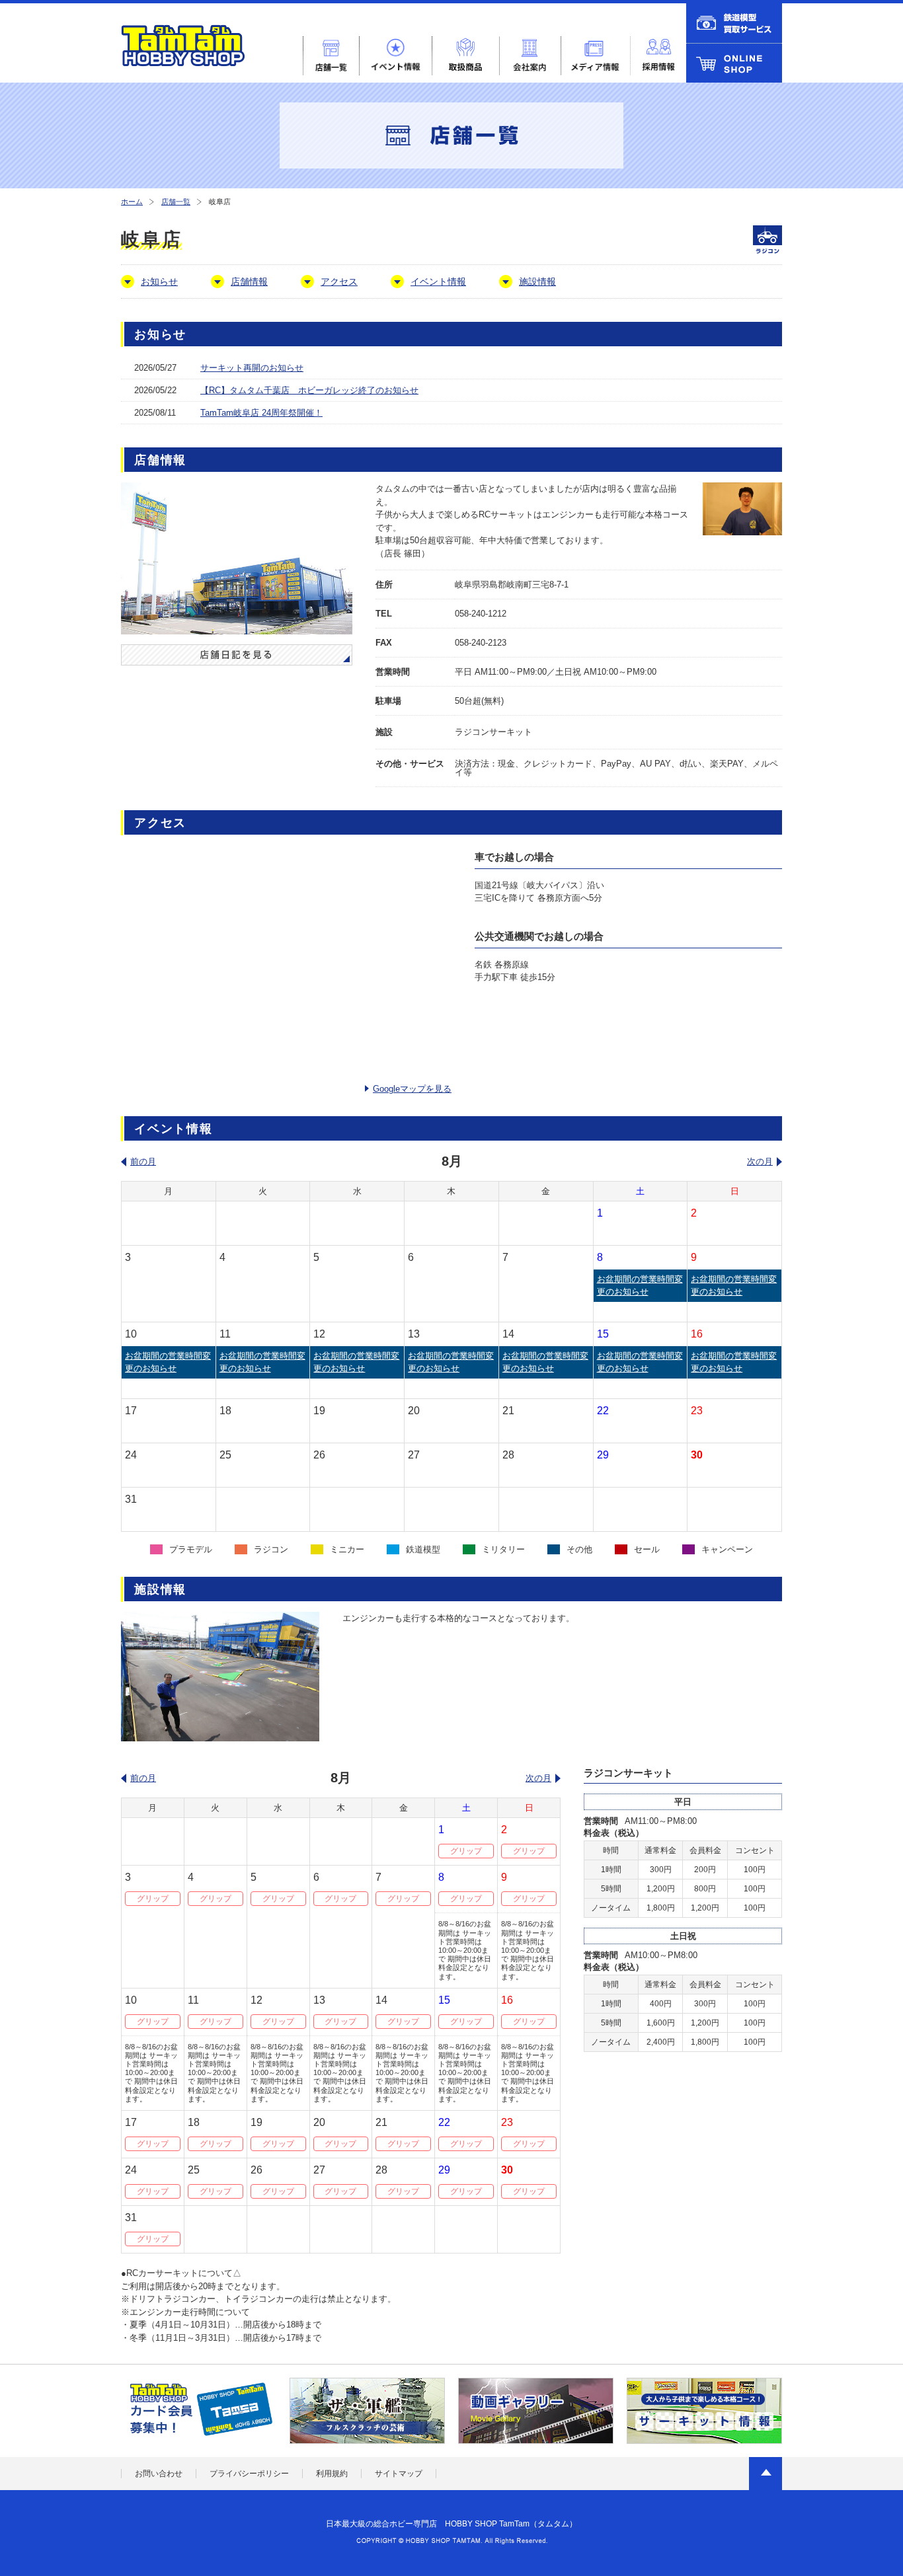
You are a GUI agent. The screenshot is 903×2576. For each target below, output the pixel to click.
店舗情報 (249, 282)
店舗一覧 (176, 202)
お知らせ (159, 282)
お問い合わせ (159, 2474)
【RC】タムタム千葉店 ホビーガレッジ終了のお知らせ (309, 390)
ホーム (132, 202)
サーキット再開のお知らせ (252, 368)
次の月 (760, 1161)
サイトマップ (399, 2474)
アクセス (339, 282)
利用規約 (332, 2474)
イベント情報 (438, 282)
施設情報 (537, 282)
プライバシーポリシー (249, 2474)
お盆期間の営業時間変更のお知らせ (640, 1286)
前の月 (143, 1161)
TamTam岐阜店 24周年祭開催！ (261, 413)
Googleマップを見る (412, 1089)
